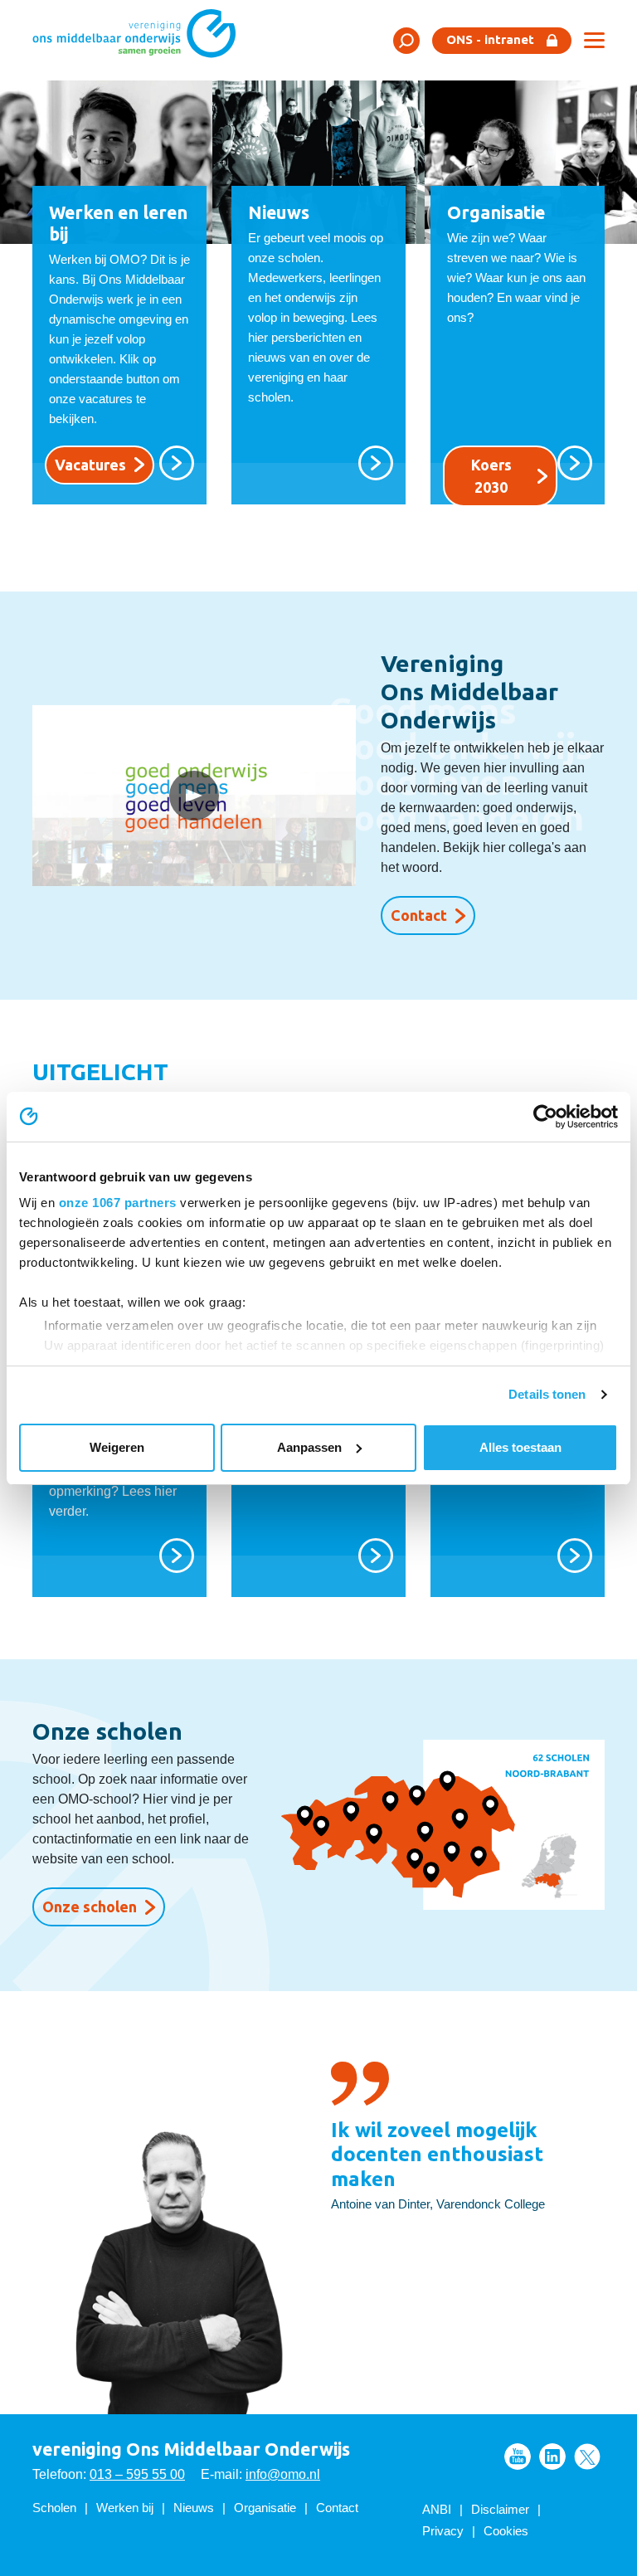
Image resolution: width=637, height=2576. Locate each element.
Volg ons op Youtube (518, 2457)
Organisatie (265, 2508)
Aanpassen (309, 1447)
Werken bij (125, 2508)
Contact (419, 915)
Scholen (54, 2508)
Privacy (443, 2531)
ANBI (437, 2509)
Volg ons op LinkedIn (552, 2457)
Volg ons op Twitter (587, 2457)
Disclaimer (500, 2509)
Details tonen (547, 1394)
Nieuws (194, 2508)
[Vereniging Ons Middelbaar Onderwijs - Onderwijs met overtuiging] (140, 39)
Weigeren (117, 1447)
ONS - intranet (490, 39)
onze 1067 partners (118, 1203)
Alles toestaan (520, 1447)
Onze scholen (90, 1906)
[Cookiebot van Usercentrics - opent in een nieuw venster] (545, 1117)
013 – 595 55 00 (137, 2474)
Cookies (506, 2531)
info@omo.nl (283, 2474)
